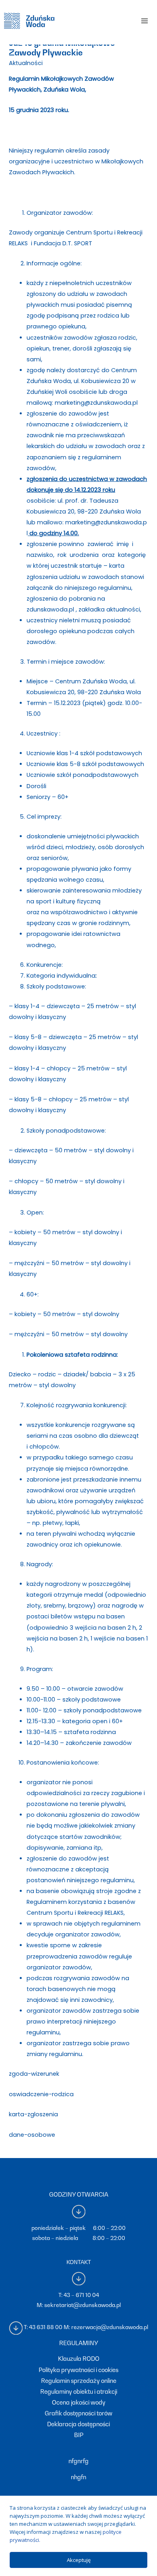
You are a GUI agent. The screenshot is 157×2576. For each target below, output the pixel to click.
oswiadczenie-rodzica (41, 2094)
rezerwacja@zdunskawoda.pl (110, 2327)
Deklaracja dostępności (78, 2424)
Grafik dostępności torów (78, 2413)
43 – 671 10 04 (81, 2295)
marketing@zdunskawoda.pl (96, 403)
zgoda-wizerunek (34, 2074)
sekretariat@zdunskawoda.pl (83, 2305)
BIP (79, 2435)
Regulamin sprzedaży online (79, 2381)
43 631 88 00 (46, 2327)
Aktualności (26, 63)
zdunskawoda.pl (50, 609)
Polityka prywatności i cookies (78, 2370)
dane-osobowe (32, 2135)
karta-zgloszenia (33, 2114)
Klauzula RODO (79, 2359)
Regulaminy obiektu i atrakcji (79, 2392)
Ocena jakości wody (79, 2402)
